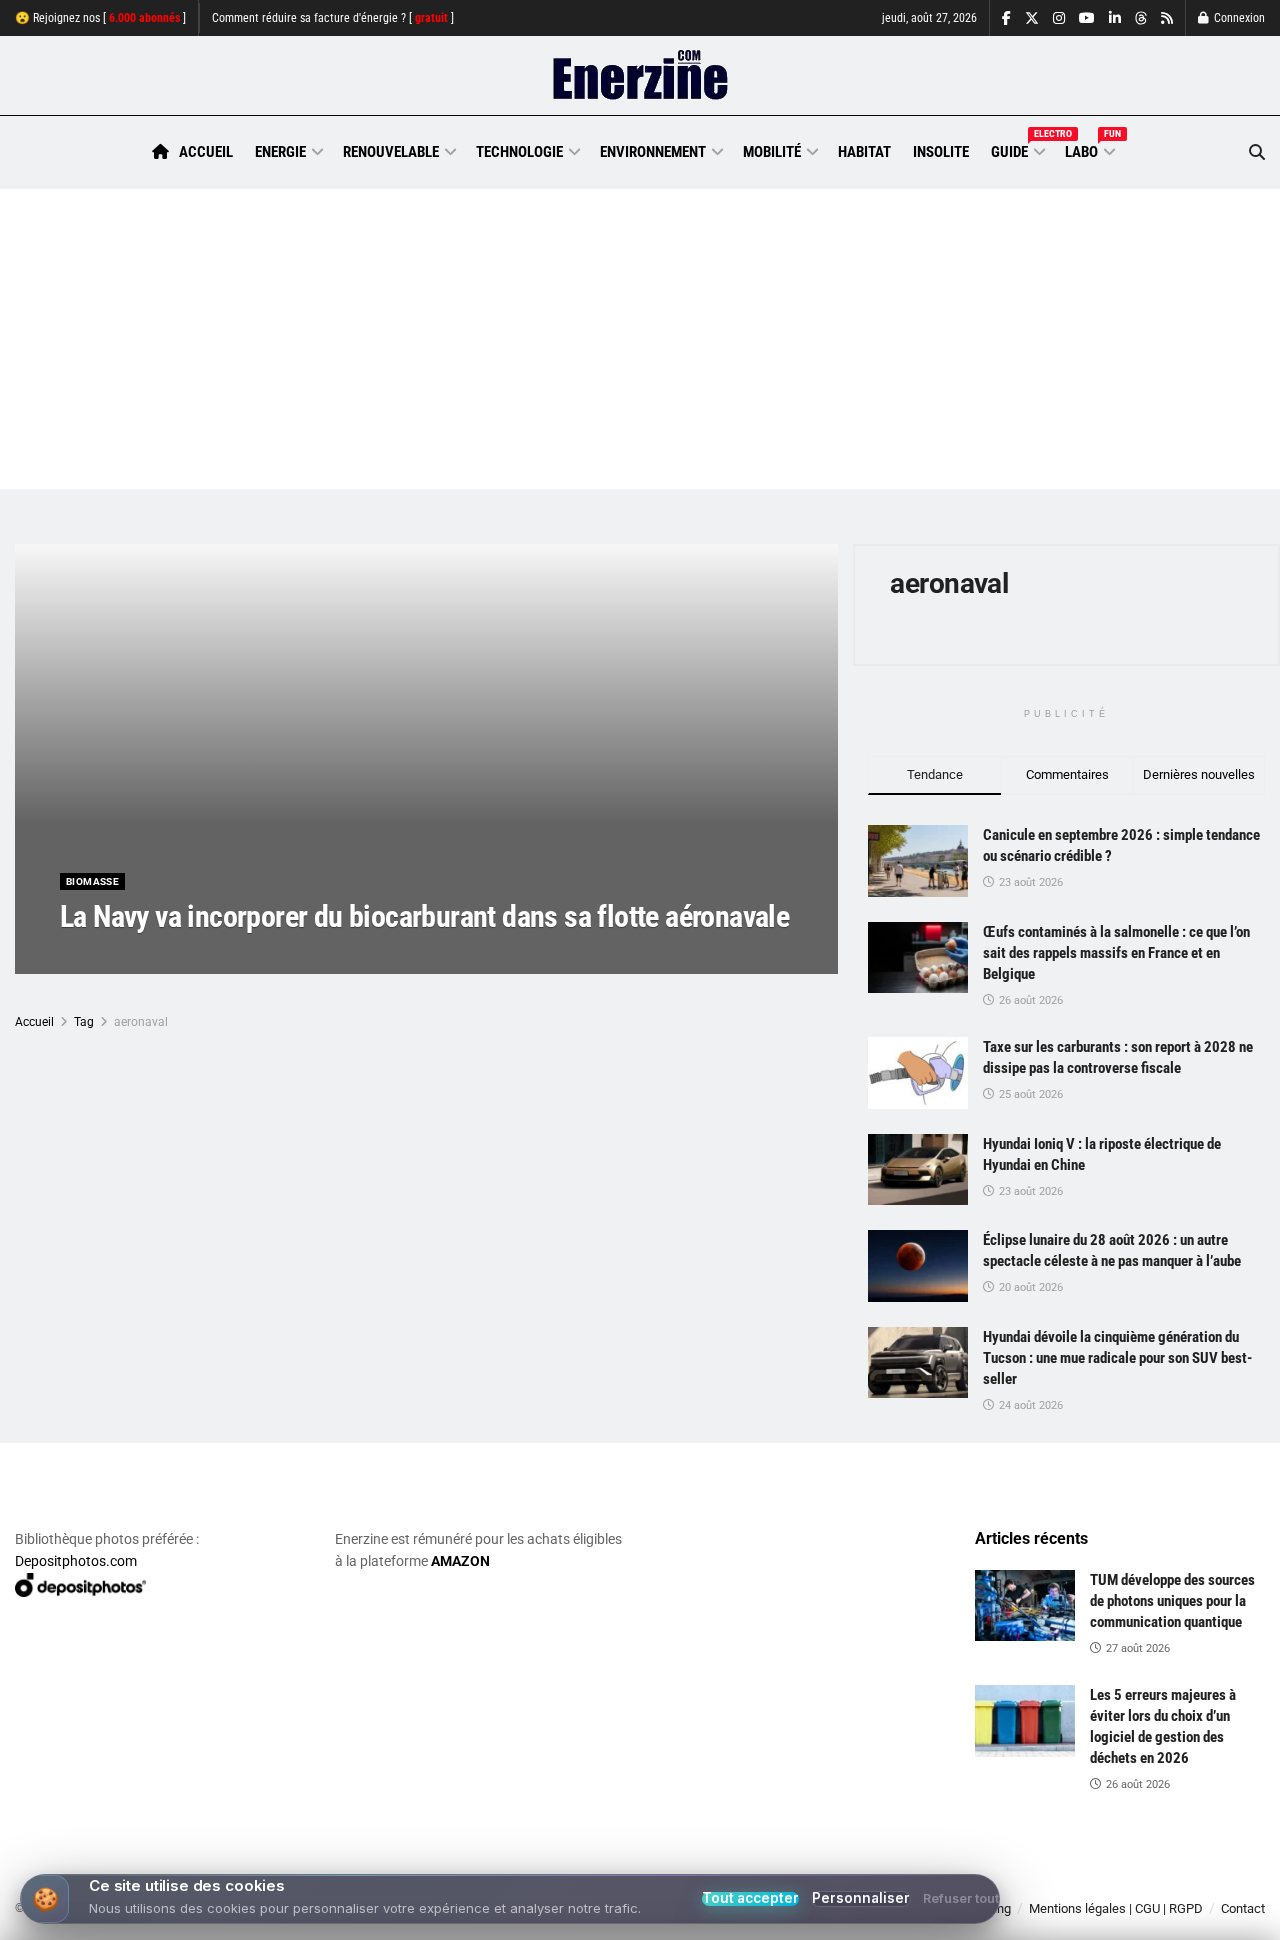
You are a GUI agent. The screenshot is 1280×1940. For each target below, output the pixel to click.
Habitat (864, 152)
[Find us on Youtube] (1087, 18)
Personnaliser (861, 1898)
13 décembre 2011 (228, 956)
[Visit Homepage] (640, 76)
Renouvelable (391, 152)
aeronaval (141, 1022)
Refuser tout (961, 1899)
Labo (1089, 149)
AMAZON (460, 1561)
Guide (1017, 149)
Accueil (206, 152)
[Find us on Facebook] (1006, 18)
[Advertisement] (640, 339)
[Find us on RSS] (1167, 18)
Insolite (941, 152)
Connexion (1238, 18)
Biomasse (92, 881)
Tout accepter (750, 1899)
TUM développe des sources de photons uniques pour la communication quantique (1172, 1601)
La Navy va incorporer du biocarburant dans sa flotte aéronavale (424, 916)
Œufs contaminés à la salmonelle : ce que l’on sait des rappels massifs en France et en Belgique (1116, 953)
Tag (84, 1022)
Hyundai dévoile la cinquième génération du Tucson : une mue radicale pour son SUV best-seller (1117, 1358)
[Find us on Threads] (1141, 19)
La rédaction (121, 956)
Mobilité (772, 152)
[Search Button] (1257, 152)
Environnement (653, 152)
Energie (280, 152)
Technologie (519, 152)
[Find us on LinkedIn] (1115, 18)
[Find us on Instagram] (1059, 18)
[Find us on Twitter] (1032, 18)
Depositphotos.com (76, 1561)
